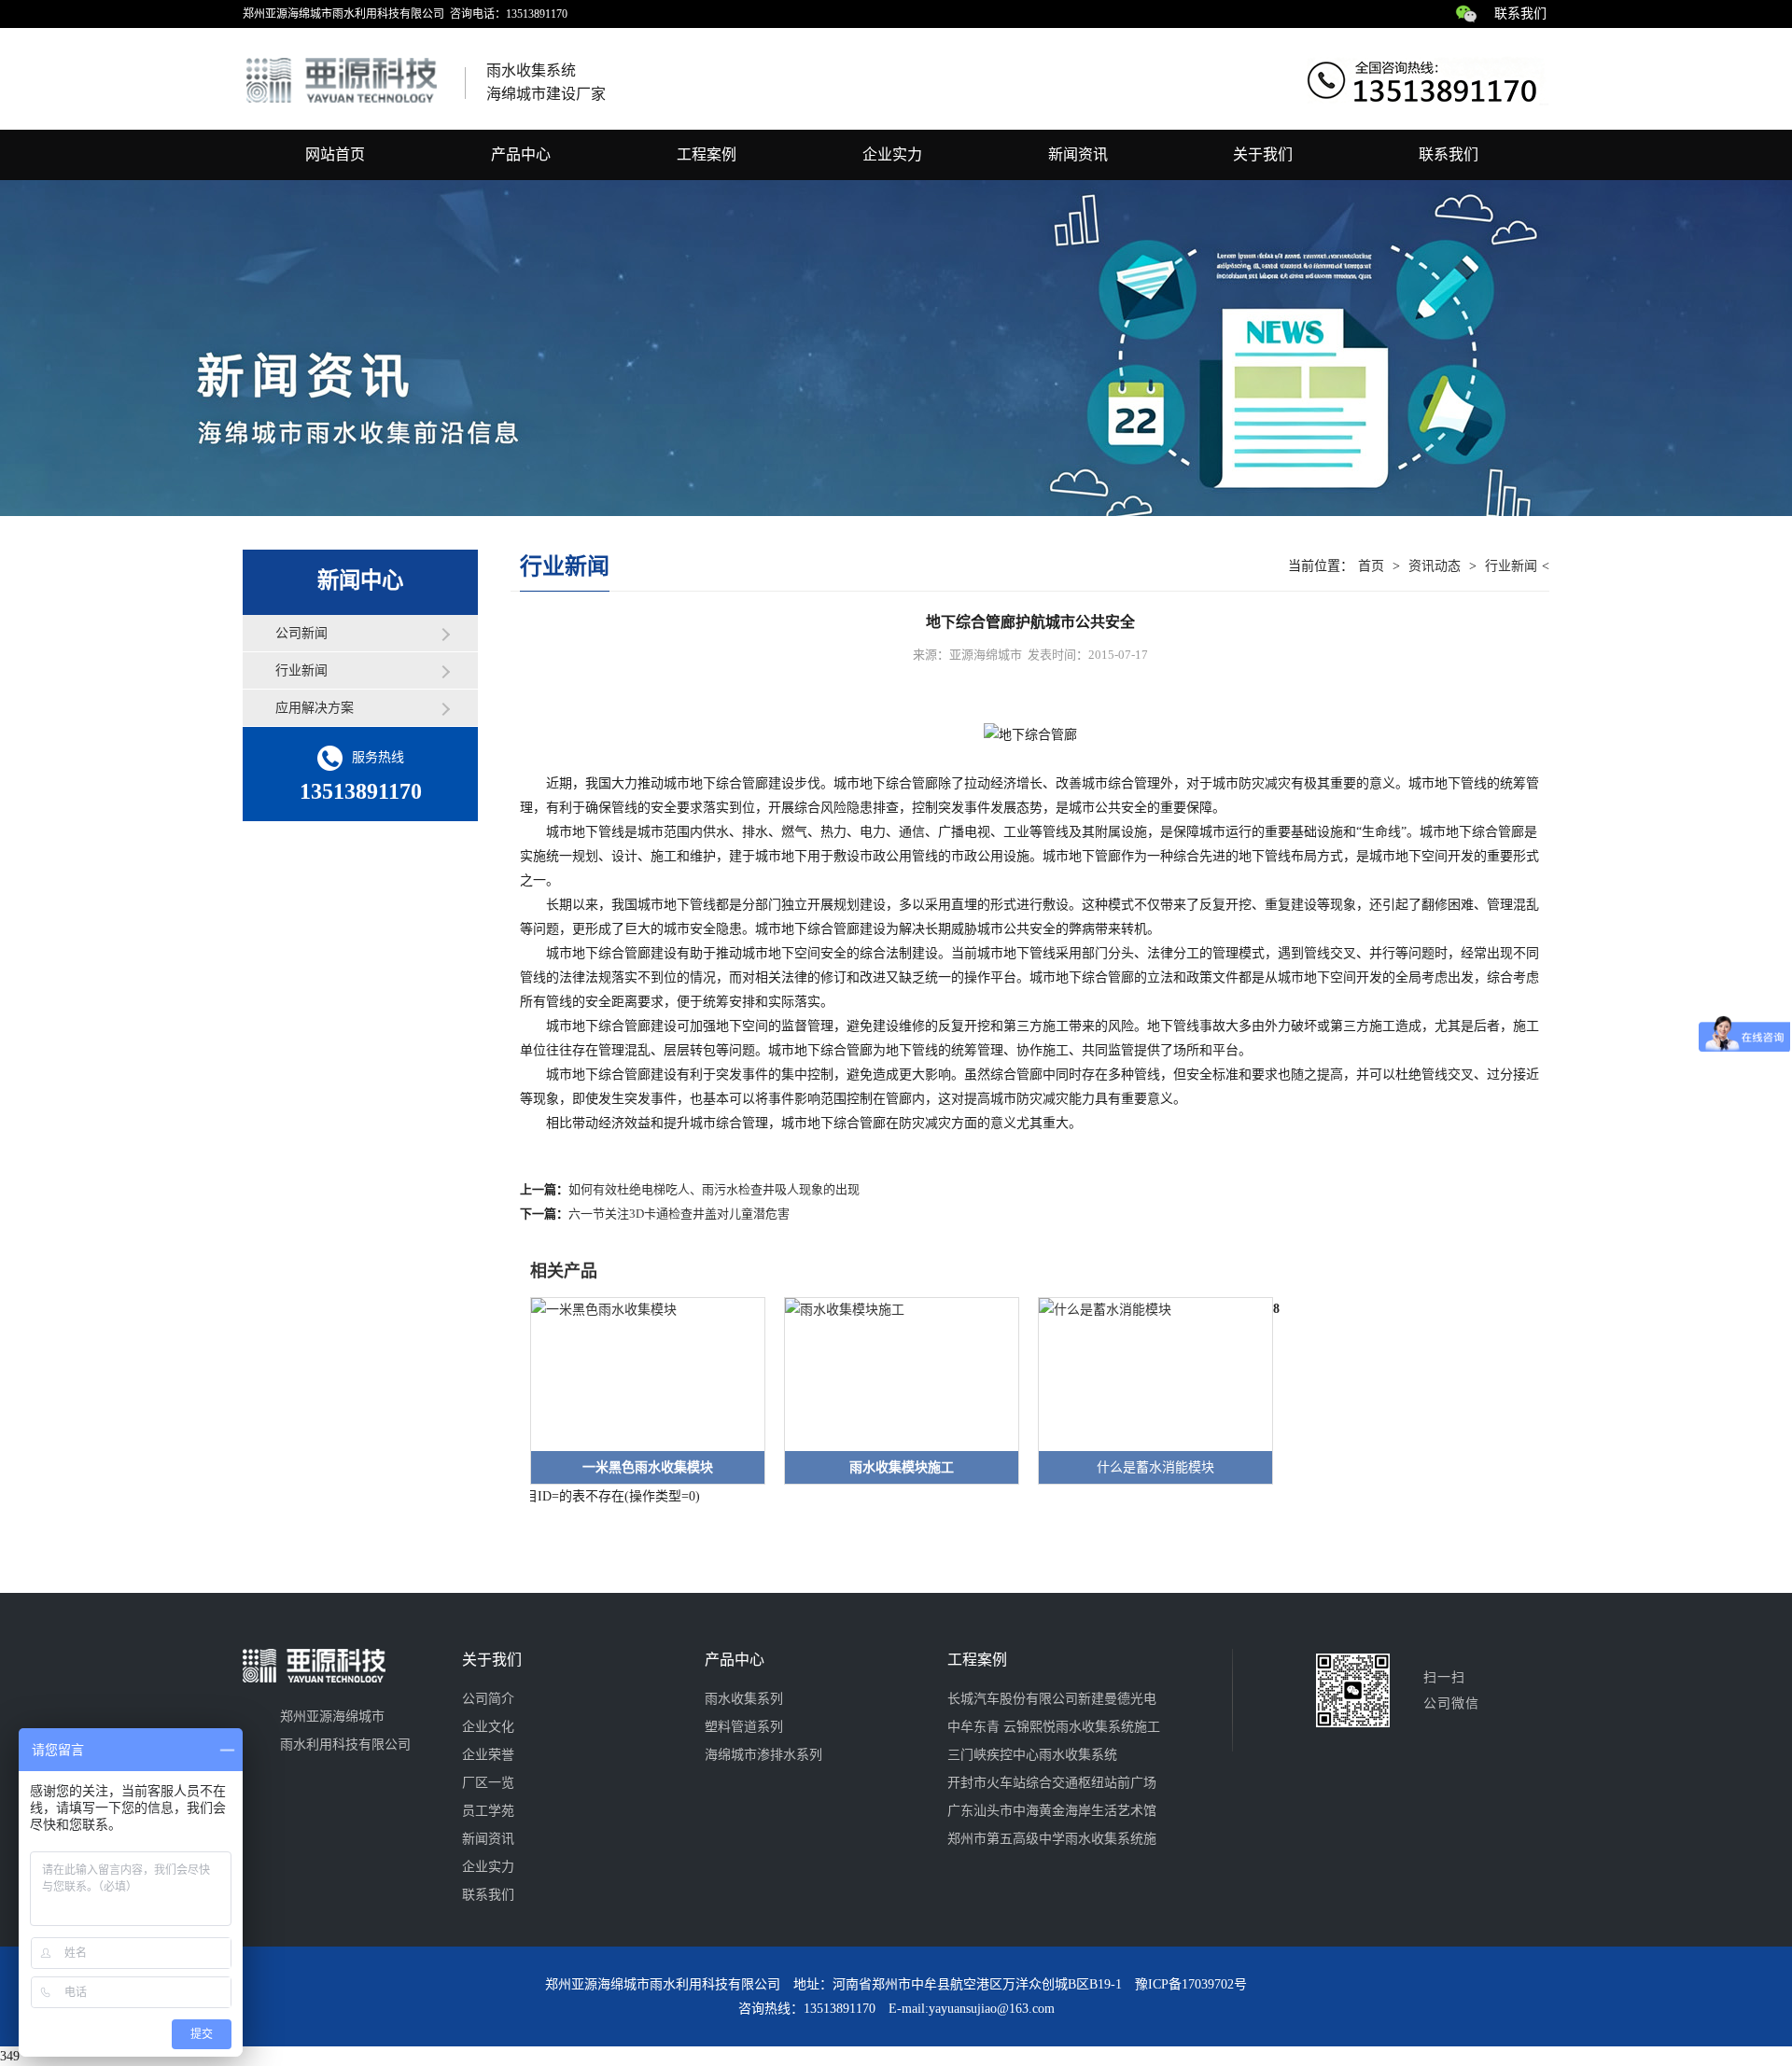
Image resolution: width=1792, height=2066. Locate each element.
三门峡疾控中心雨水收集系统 (1032, 1755)
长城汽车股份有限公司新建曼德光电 (1052, 1699)
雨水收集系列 (744, 1699)
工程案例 (707, 154)
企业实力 (892, 154)
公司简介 (488, 1699)
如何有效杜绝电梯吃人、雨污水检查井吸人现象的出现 (714, 1189)
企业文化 (488, 1727)
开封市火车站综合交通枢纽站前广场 (1052, 1783)
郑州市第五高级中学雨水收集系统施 (1052, 1839)
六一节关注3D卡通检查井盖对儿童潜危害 (679, 1214)
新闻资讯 (1078, 154)
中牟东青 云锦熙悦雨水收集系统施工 (1054, 1727)
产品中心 (521, 154)
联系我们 (1520, 14)
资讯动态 (1435, 566)
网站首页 (335, 154)
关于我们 (1263, 154)
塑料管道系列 (744, 1727)
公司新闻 (301, 633)
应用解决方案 (315, 708)
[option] (638, 1391)
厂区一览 (488, 1783)
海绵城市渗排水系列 (763, 1755)
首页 (1371, 566)
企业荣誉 (488, 1755)
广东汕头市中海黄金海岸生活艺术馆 (1052, 1811)
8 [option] (1276, 1309)
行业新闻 (301, 670)
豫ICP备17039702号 (1191, 1984)
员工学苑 (488, 1811)
